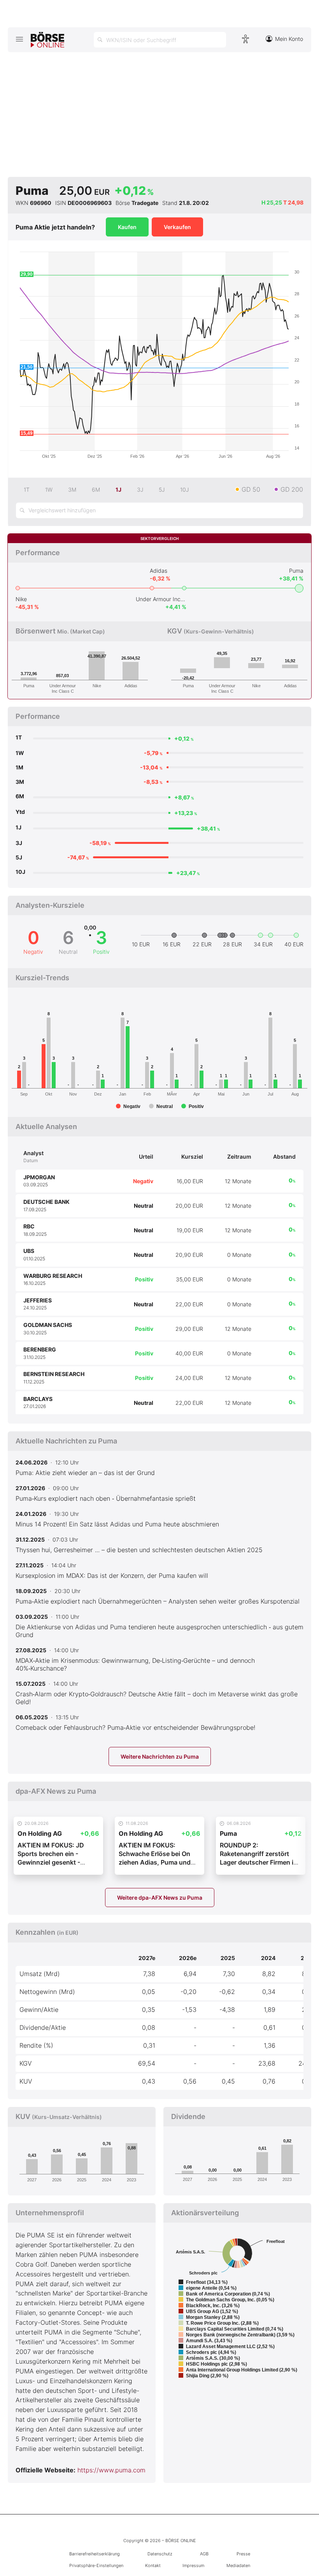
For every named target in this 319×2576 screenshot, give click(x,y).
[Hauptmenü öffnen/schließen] (19, 39)
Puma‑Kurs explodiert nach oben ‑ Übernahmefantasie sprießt (106, 1498)
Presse (243, 2554)
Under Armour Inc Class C (161, 599)
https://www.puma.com (111, 2470)
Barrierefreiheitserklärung (95, 2554)
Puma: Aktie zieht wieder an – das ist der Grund (85, 1473)
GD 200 (292, 489)
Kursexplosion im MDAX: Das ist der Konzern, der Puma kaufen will (112, 1576)
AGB (204, 2554)
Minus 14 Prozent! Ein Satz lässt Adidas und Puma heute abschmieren (117, 1524)
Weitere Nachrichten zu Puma (160, 1756)
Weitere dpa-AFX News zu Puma (160, 1898)
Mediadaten (238, 2565)
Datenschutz (160, 2554)
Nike (21, 599)
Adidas (159, 571)
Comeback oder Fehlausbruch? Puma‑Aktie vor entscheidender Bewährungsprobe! (135, 1727)
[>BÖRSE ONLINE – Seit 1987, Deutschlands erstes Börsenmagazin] (47, 40)
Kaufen (127, 227)
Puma (296, 571)
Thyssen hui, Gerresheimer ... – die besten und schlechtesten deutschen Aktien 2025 (139, 1550)
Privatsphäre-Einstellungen (96, 2565)
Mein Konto (289, 39)
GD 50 (251, 489)
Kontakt (153, 2565)
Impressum (193, 2565)
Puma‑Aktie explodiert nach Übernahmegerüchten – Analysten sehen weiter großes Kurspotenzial (158, 1601)
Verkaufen (177, 227)
